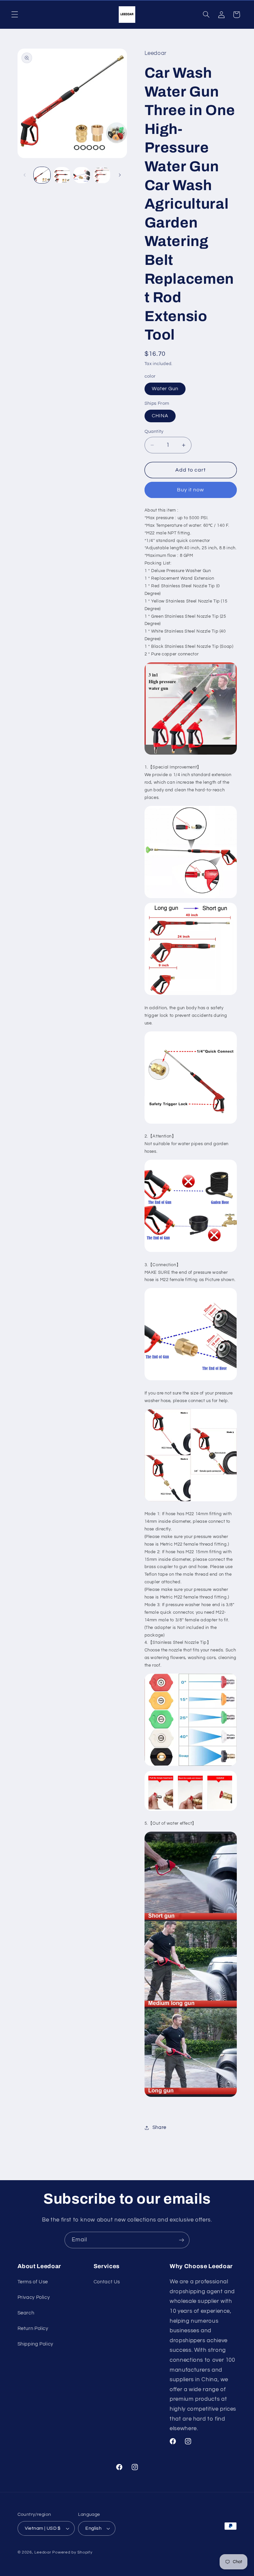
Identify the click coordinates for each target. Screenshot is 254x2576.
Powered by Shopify (72, 2552)
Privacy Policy (34, 2297)
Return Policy (33, 2328)
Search (26, 2313)
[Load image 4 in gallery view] (102, 175)
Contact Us (107, 2282)
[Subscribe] (182, 2240)
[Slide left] (25, 175)
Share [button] (159, 2127)
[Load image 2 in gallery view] (62, 175)
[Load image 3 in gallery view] (82, 175)
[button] (15, 15)
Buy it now (191, 490)
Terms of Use (33, 2282)
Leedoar (43, 2552)
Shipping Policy (35, 2344)
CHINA (160, 416)
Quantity (154, 432)
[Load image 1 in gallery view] (42, 175)
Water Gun (165, 389)
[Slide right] (120, 175)
